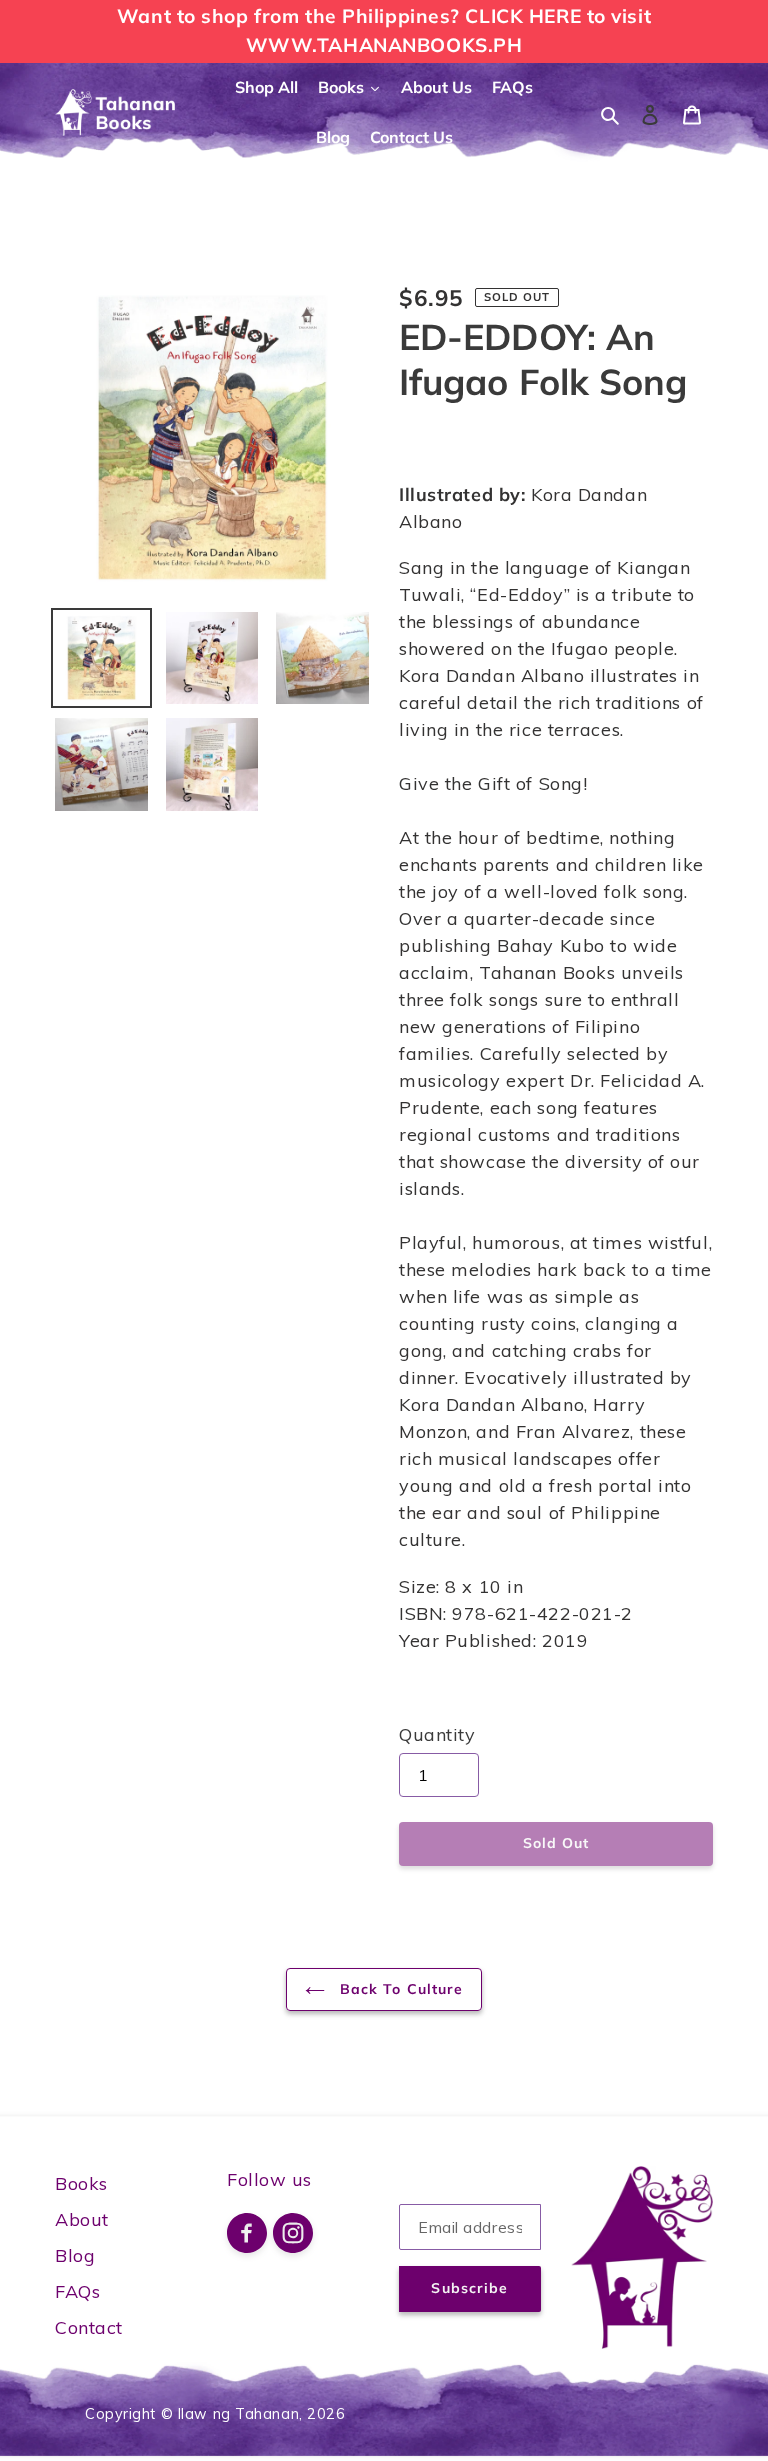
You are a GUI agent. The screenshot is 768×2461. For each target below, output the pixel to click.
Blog (75, 2255)
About (82, 2219)
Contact (89, 2327)
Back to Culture (399, 1989)
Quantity (437, 1734)
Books (81, 2183)
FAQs (77, 2291)
